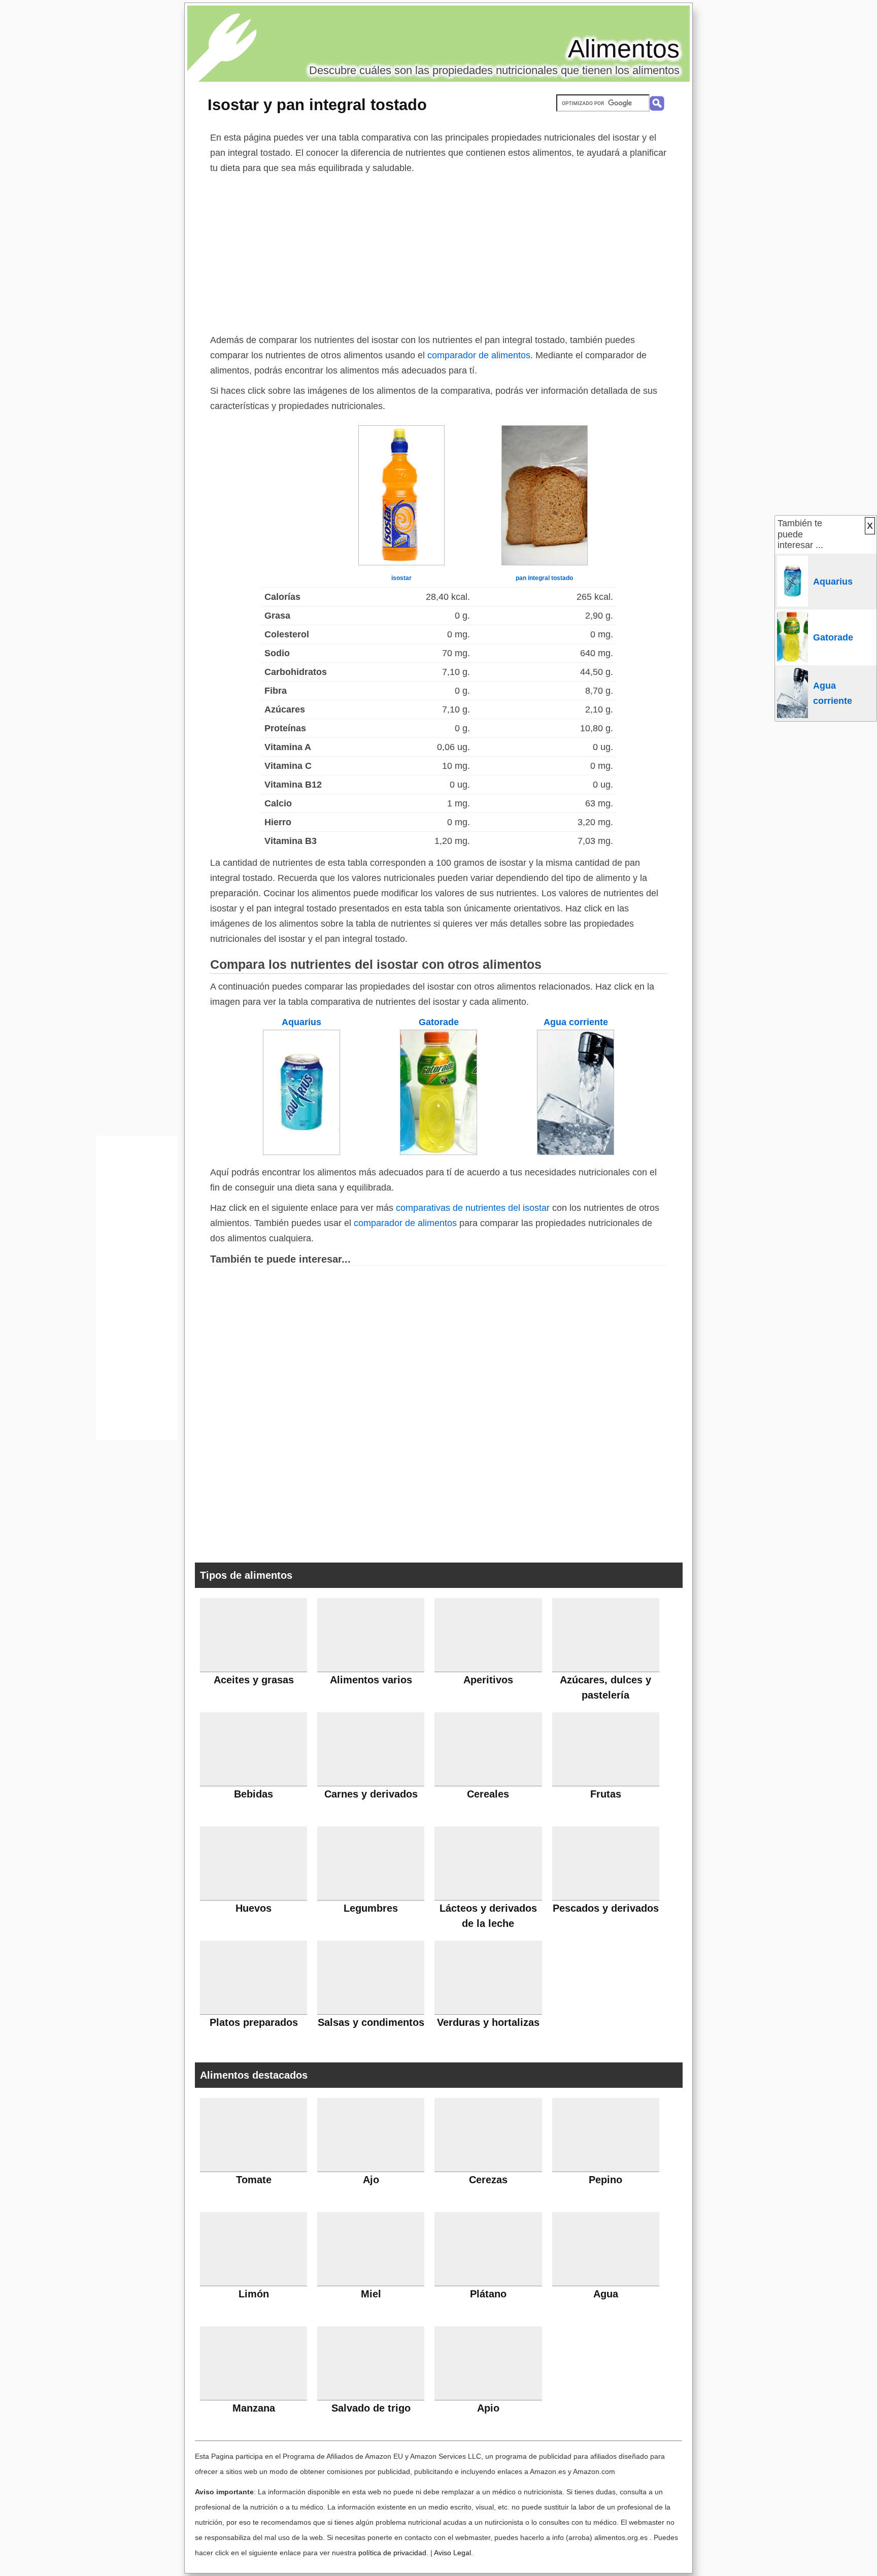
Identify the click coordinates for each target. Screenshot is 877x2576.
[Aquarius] (301, 1152)
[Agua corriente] (576, 1152)
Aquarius (301, 1022)
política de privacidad (392, 2553)
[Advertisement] (438, 252)
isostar (401, 578)
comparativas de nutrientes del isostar (473, 1208)
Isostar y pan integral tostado (317, 105)
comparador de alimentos (479, 355)
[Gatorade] (438, 1152)
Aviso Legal (452, 2553)
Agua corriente (576, 1022)
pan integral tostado (544, 578)
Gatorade (439, 1022)
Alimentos (624, 49)
